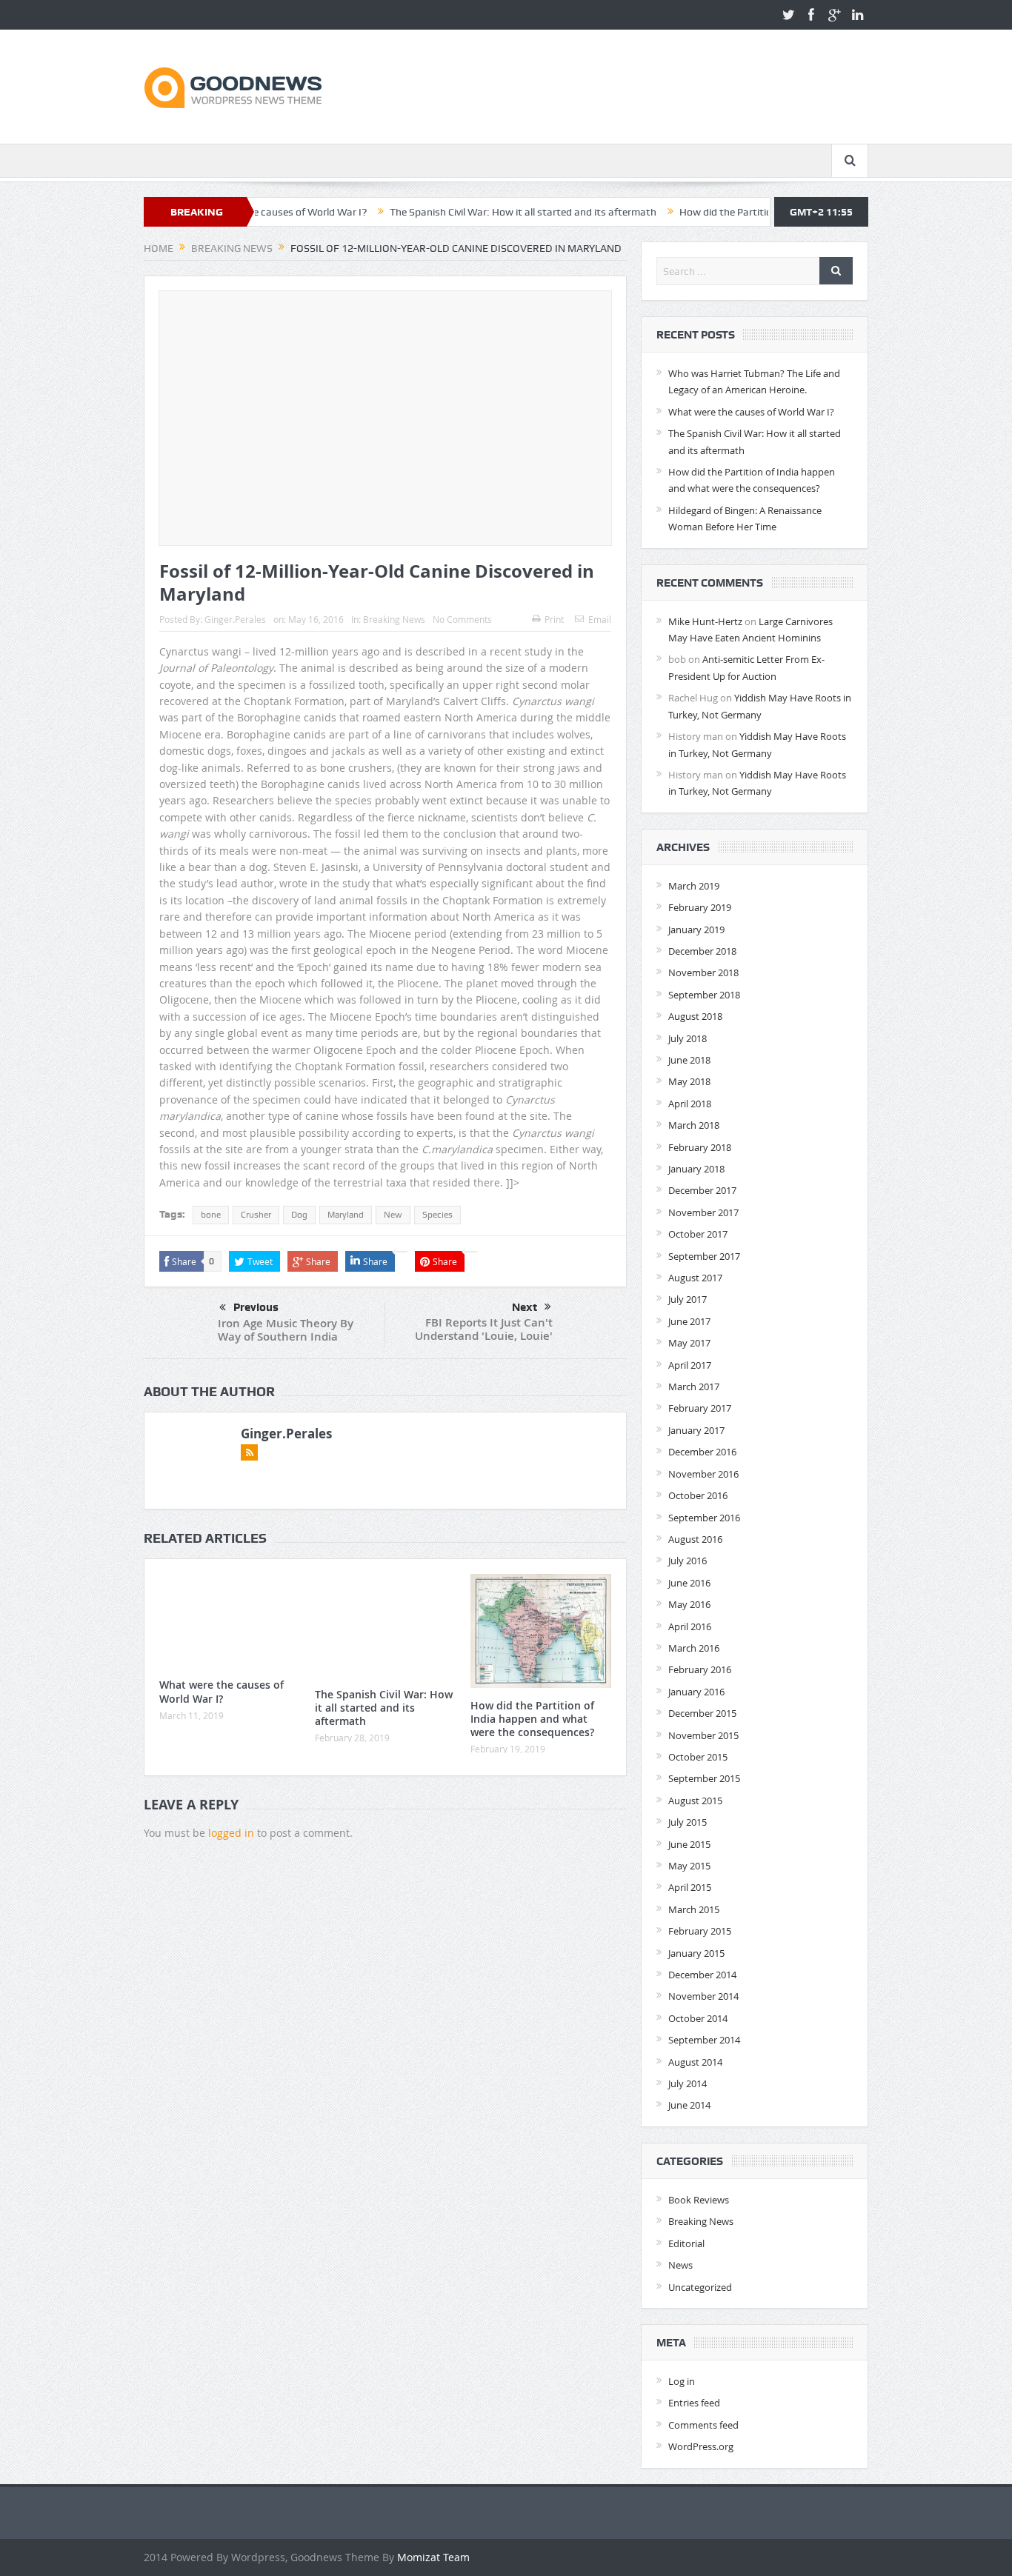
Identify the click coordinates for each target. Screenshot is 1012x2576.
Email (600, 619)
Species (437, 1215)
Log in (682, 2381)
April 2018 (690, 1104)
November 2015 (703, 1735)
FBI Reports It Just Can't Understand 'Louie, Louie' (484, 1329)
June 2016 (689, 1583)
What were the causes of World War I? (222, 1691)
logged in (231, 1833)
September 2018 (704, 995)
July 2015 (688, 1822)
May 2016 (689, 1604)
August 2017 (695, 1278)
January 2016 (696, 1692)
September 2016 (704, 1518)
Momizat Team (433, 2557)
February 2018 (700, 1147)
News (680, 2265)
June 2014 (689, 2105)
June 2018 (689, 1060)
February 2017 (700, 1408)
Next (525, 1307)
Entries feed (694, 2403)
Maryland (346, 1215)
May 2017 (689, 1343)
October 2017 (698, 1234)
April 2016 (690, 1626)
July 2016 (688, 1561)
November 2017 (703, 1212)
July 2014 (688, 2083)
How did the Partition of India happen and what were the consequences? (532, 1719)
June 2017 (689, 1321)
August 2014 (695, 2062)
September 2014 (704, 2040)
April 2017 (690, 1365)
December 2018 (702, 951)
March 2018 (694, 1125)
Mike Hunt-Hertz (705, 621)
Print (554, 619)
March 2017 (694, 1387)
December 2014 (702, 1975)
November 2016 (703, 1474)
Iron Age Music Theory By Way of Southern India (286, 1330)
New (393, 1215)
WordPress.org (701, 2446)
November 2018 (703, 972)
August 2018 (695, 1016)
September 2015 (704, 1778)
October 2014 (698, 2018)
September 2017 (704, 1256)
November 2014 (703, 1996)
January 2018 (696, 1169)
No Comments (462, 619)
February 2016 (700, 1669)
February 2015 (700, 1931)
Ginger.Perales (235, 619)
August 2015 (695, 1801)
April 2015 (690, 1887)
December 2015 (702, 1713)
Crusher (256, 1215)
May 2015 (689, 1866)
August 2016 (695, 1539)
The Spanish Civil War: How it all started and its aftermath (456, 212)
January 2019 (696, 930)
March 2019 (694, 886)
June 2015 (689, 1844)
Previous (256, 1307)
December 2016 (702, 1452)
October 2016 (698, 1495)
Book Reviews (699, 2200)
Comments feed (703, 2425)
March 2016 (694, 1648)
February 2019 (700, 907)
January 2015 (696, 1953)
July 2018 (688, 1038)
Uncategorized (700, 2287)
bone (211, 1215)
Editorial (686, 2243)
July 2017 (688, 1299)
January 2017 (696, 1430)
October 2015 (698, 1757)
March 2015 (694, 1909)
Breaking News (394, 619)
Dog (299, 1215)
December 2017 (702, 1190)
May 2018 (689, 1081)
